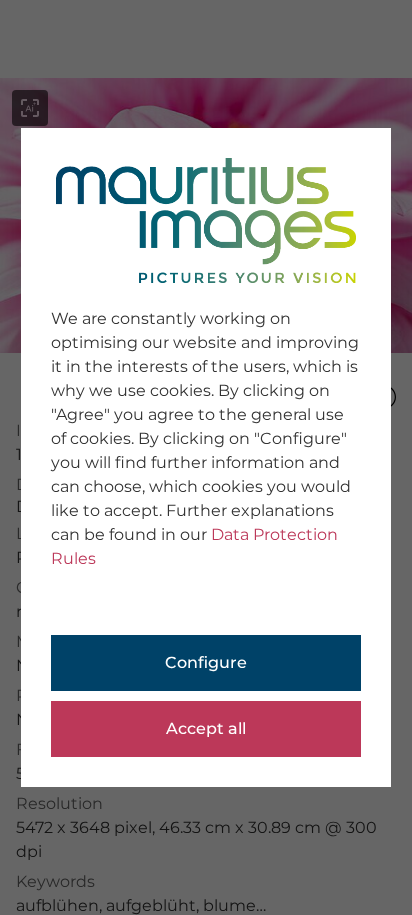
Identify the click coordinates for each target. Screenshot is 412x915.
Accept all (206, 728)
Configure (206, 662)
